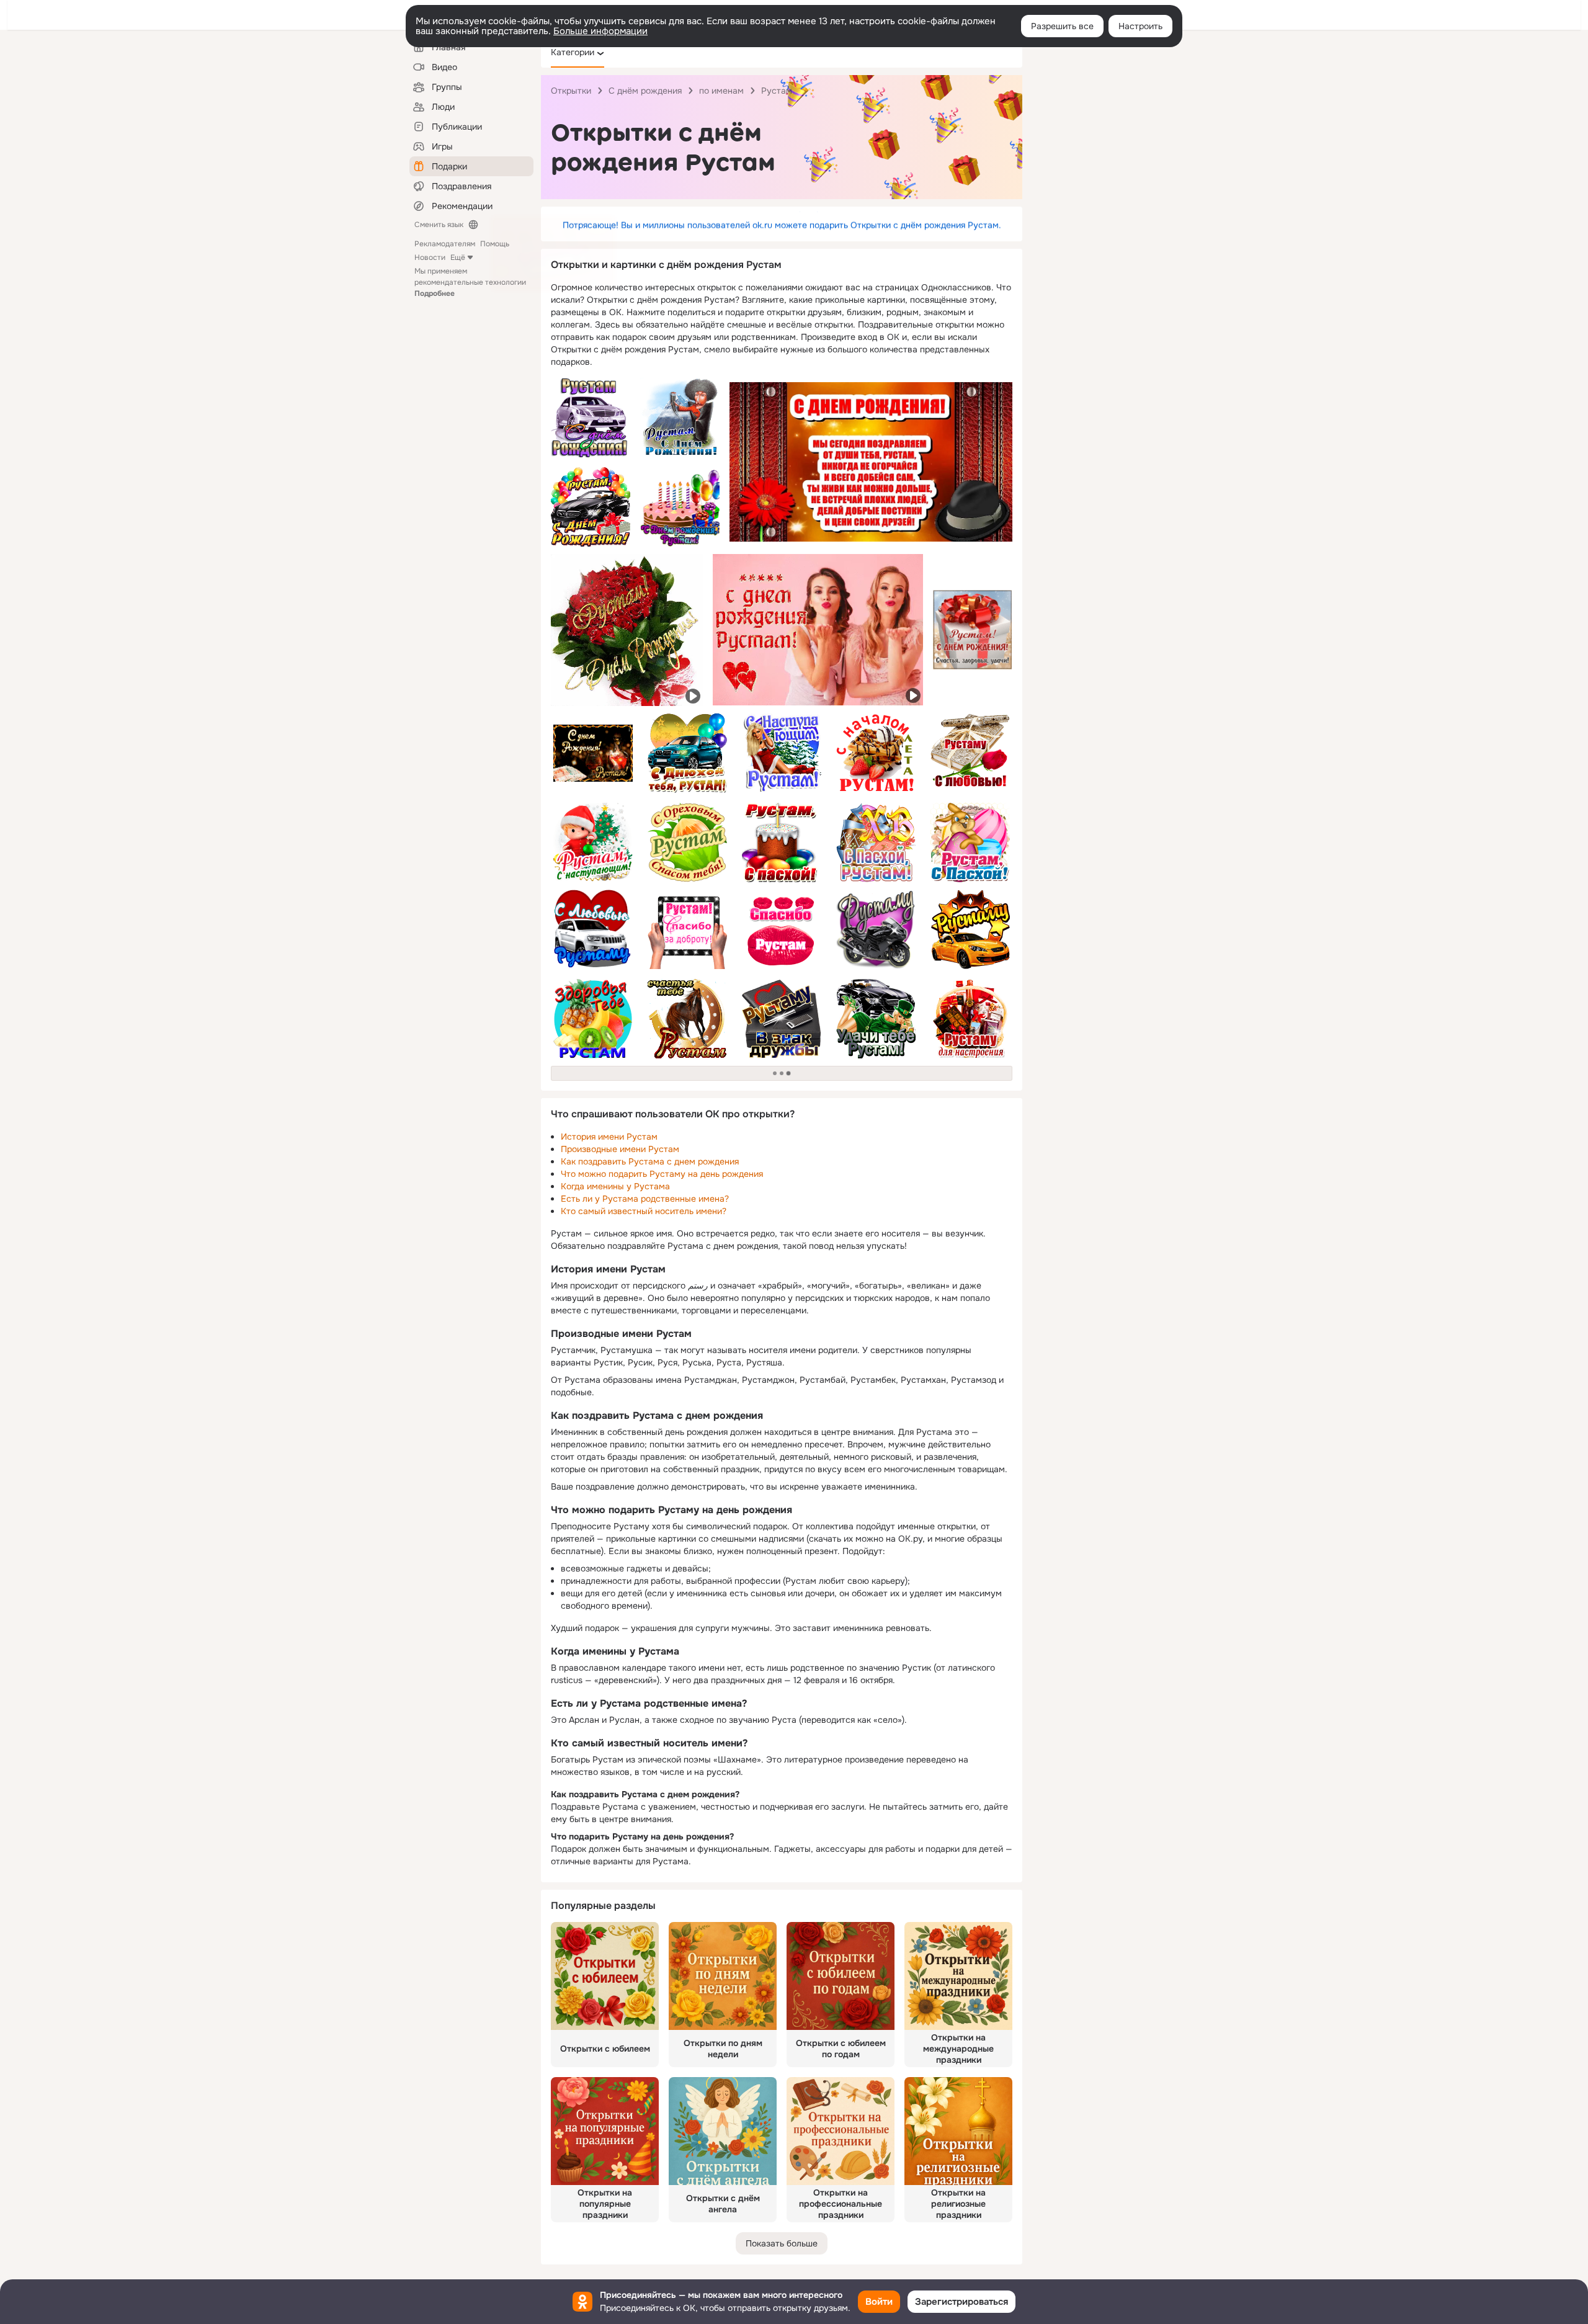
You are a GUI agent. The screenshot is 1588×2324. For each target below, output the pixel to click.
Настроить (1140, 26)
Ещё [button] (458, 257)
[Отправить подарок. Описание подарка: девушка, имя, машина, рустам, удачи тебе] (876, 1019)
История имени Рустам (609, 1137)
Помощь (495, 244)
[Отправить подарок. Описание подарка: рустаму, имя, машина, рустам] (970, 929)
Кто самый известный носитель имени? (644, 1211)
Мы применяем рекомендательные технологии (470, 282)
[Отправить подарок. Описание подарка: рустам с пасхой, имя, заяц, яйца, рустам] (970, 842)
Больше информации (600, 31)
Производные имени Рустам (620, 1149)
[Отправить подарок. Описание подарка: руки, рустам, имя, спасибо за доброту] (687, 929)
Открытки (571, 91)
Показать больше (782, 2243)
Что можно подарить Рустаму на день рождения (662, 1174)
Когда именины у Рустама (615, 1186)
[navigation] (782, 52)
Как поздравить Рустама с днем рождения (650, 1161)
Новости (430, 257)
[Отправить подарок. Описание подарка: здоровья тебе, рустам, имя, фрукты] (593, 1019)
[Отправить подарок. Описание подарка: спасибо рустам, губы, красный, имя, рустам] (782, 929)
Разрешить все (1062, 26)
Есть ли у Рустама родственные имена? (645, 1199)
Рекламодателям (445, 244)
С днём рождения (645, 91)
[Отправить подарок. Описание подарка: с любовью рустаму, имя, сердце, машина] (593, 929)
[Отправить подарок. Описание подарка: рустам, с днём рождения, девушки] (818, 630)
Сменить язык (439, 225)
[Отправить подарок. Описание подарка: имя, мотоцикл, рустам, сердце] (876, 929)
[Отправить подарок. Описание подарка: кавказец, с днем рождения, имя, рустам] (680, 418)
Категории (573, 52)
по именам (721, 91)
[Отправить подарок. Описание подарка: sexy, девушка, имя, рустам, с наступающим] (782, 753)
